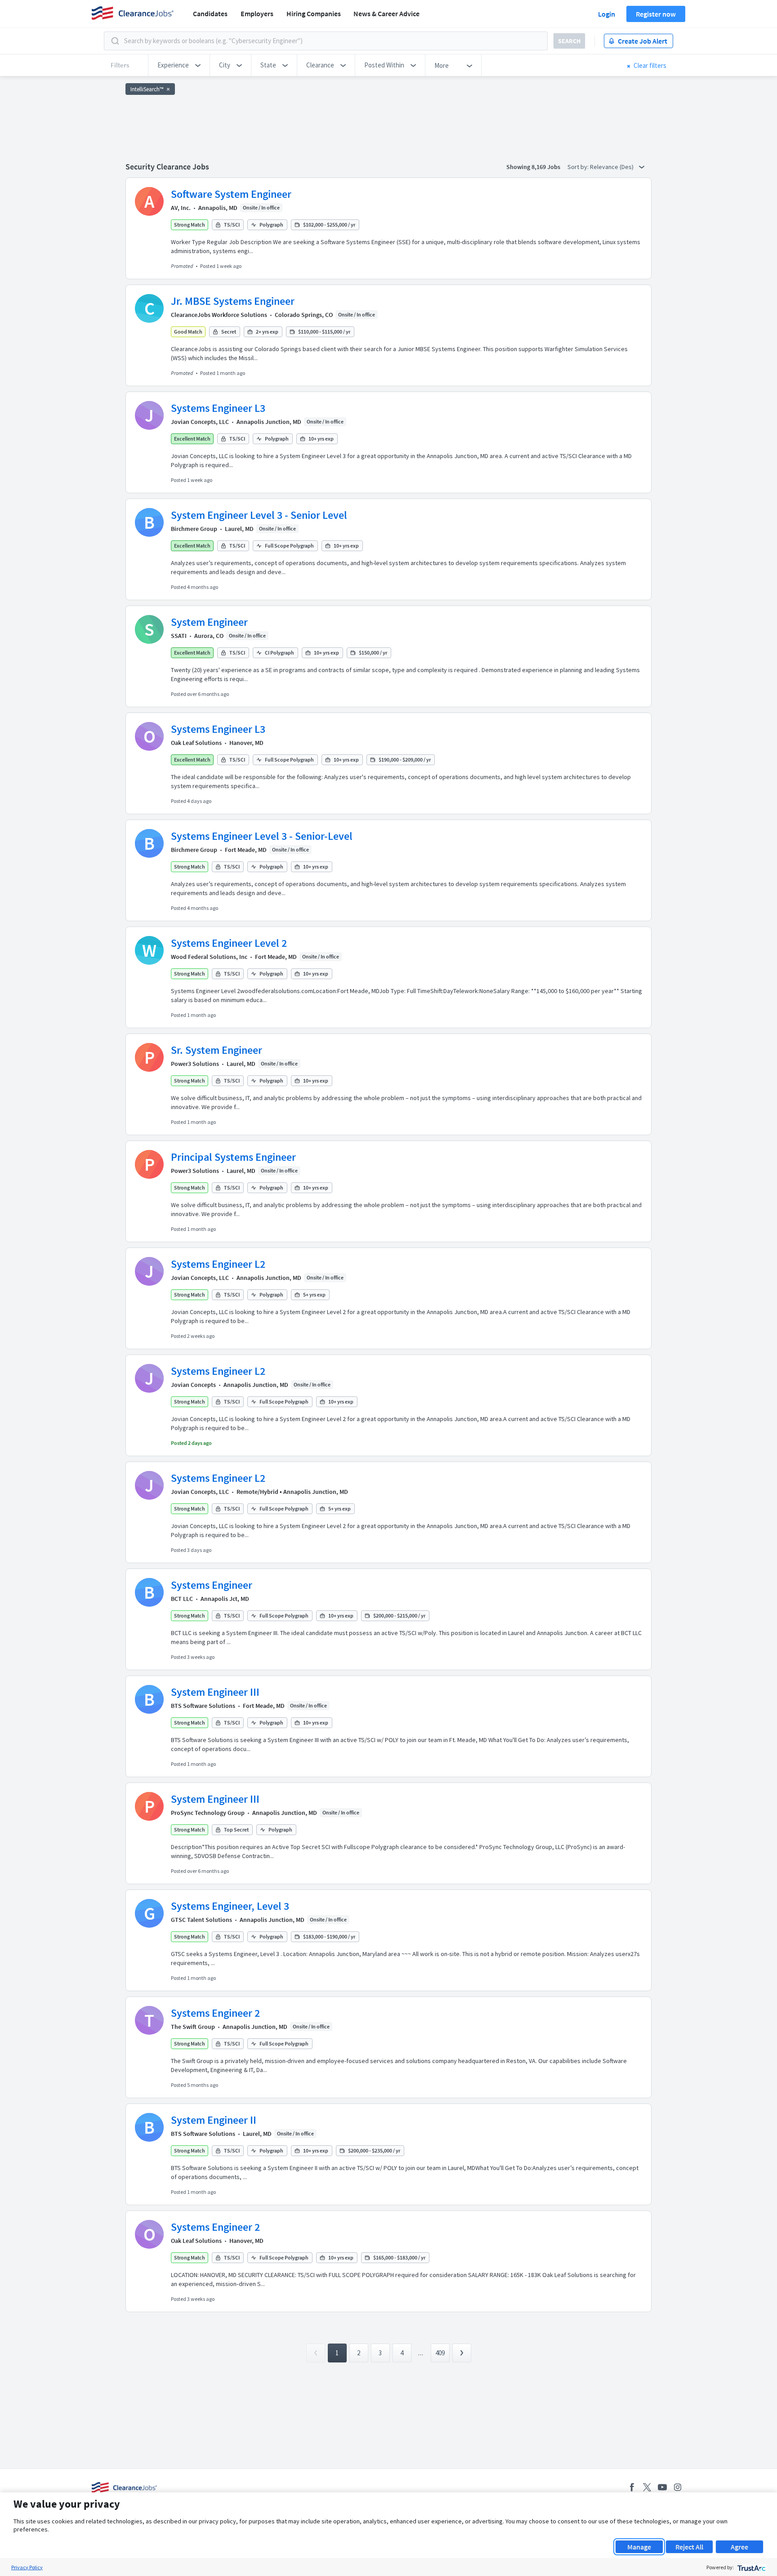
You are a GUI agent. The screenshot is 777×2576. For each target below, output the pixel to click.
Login (607, 14)
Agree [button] (739, 2547)
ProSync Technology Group (208, 1813)
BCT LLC (182, 1599)
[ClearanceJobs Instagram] (678, 2487)
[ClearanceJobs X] (647, 2487)
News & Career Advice (386, 13)
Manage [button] (639, 2547)
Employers (257, 13)
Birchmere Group (194, 529)
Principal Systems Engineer (233, 1157)
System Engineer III (215, 1692)
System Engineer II (214, 2120)
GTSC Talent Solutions (201, 1920)
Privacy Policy (27, 2567)
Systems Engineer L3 (218, 408)
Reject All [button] (689, 2547)
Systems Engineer (212, 1585)
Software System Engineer (231, 194)
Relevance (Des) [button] (612, 167)
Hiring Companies (314, 13)
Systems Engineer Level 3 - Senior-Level (262, 836)
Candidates (210, 13)
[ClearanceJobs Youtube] (662, 2487)
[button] (179, 65)
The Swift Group (193, 2027)
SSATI (179, 636)
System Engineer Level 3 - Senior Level (259, 515)
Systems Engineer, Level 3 (230, 1906)
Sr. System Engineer (217, 1050)
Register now (656, 14)
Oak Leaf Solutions (196, 743)
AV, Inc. (181, 208)
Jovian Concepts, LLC (200, 422)
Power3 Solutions (195, 1064)
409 (440, 2353)
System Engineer (209, 622)
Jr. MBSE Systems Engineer (233, 301)
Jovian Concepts (193, 1385)
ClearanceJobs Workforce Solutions (219, 315)
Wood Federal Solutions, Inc (209, 957)
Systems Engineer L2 (218, 1264)
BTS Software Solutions (203, 1706)
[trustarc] (751, 2567)
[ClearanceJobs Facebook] (632, 2487)
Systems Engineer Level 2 (229, 943)
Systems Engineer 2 (215, 2013)
